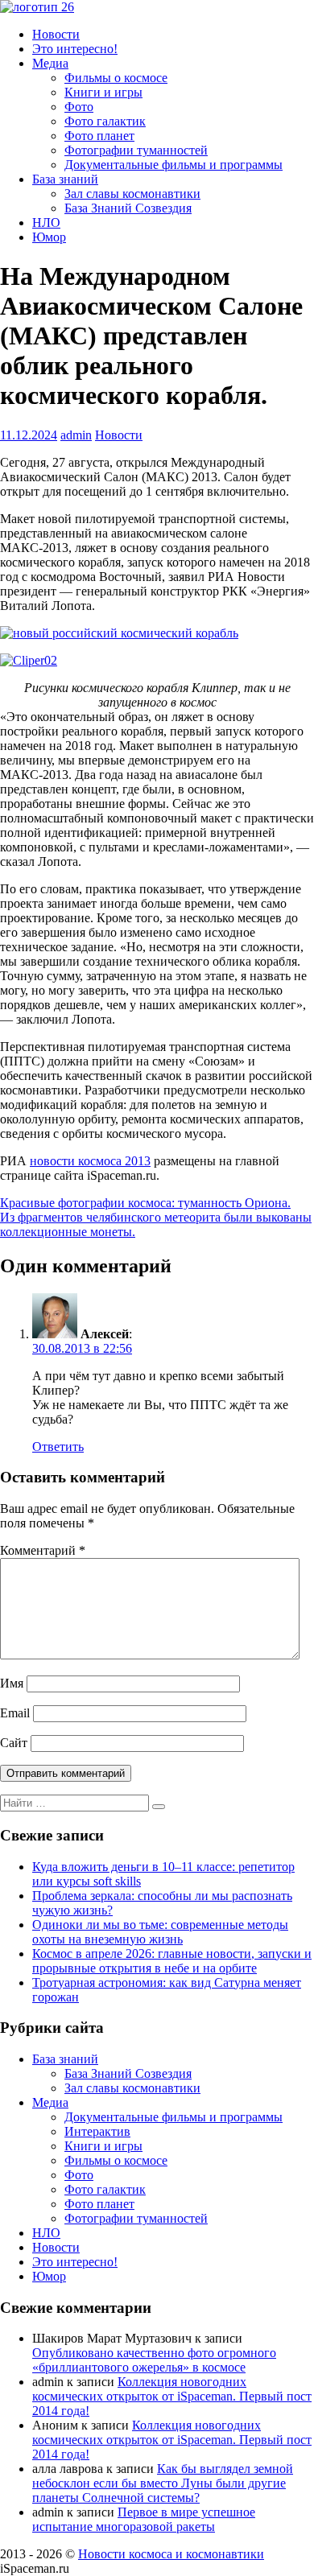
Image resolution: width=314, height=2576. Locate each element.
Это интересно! (75, 49)
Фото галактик (105, 121)
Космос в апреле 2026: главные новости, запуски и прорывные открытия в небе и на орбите (172, 1961)
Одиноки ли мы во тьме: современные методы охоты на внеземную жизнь (160, 1932)
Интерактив (97, 2131)
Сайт (14, 1743)
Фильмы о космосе (116, 78)
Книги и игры (103, 92)
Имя (12, 1683)
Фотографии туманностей (136, 150)
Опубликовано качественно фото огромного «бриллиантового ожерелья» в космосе (154, 2360)
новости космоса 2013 (90, 1161)
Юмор (49, 237)
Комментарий (43, 1550)
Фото (79, 107)
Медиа (50, 63)
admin (76, 435)
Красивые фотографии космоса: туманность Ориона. (145, 1203)
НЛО (46, 223)
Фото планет (99, 136)
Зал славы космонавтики (132, 194)
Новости (56, 34)
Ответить (58, 1447)
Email (15, 1713)
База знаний (65, 179)
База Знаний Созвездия (128, 208)
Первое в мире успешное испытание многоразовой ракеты (144, 2519)
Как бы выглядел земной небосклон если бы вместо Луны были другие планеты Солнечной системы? (163, 2483)
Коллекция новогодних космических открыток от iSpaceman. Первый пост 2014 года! (172, 2396)
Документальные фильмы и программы (174, 165)
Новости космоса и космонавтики (171, 2554)
